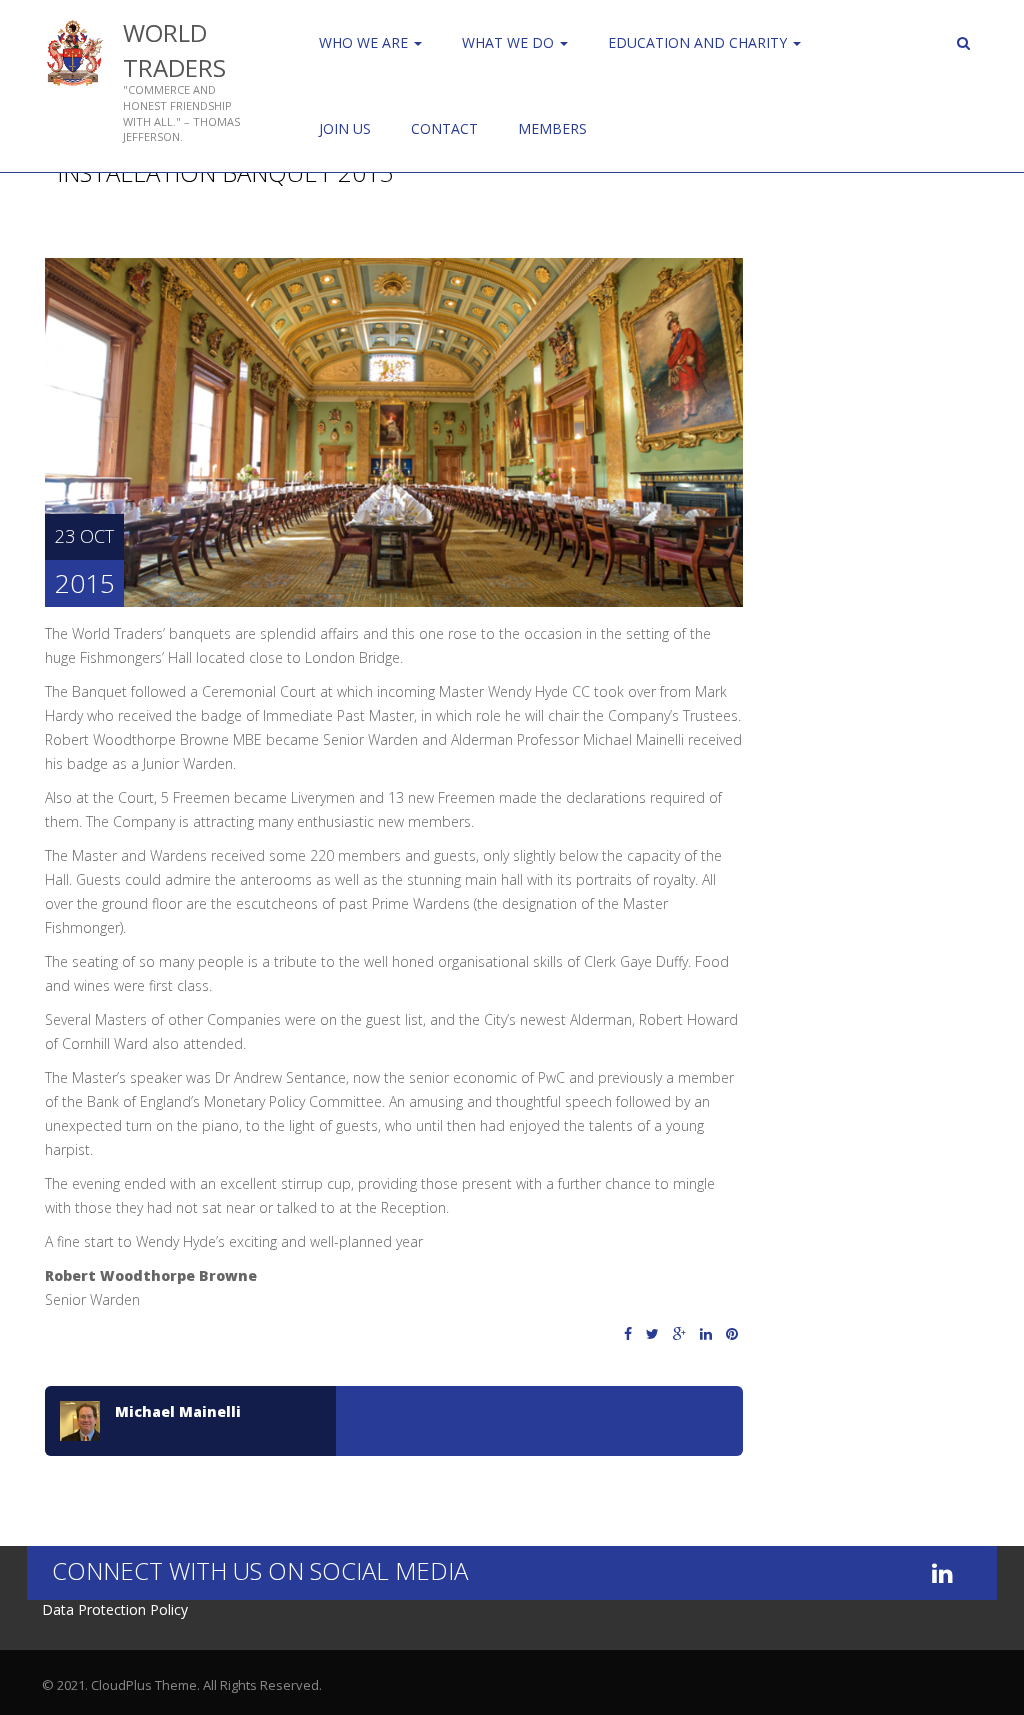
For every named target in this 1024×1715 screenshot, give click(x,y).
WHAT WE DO (510, 42)
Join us (345, 128)
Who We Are (365, 42)
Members (552, 128)
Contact (444, 128)
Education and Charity (699, 42)
